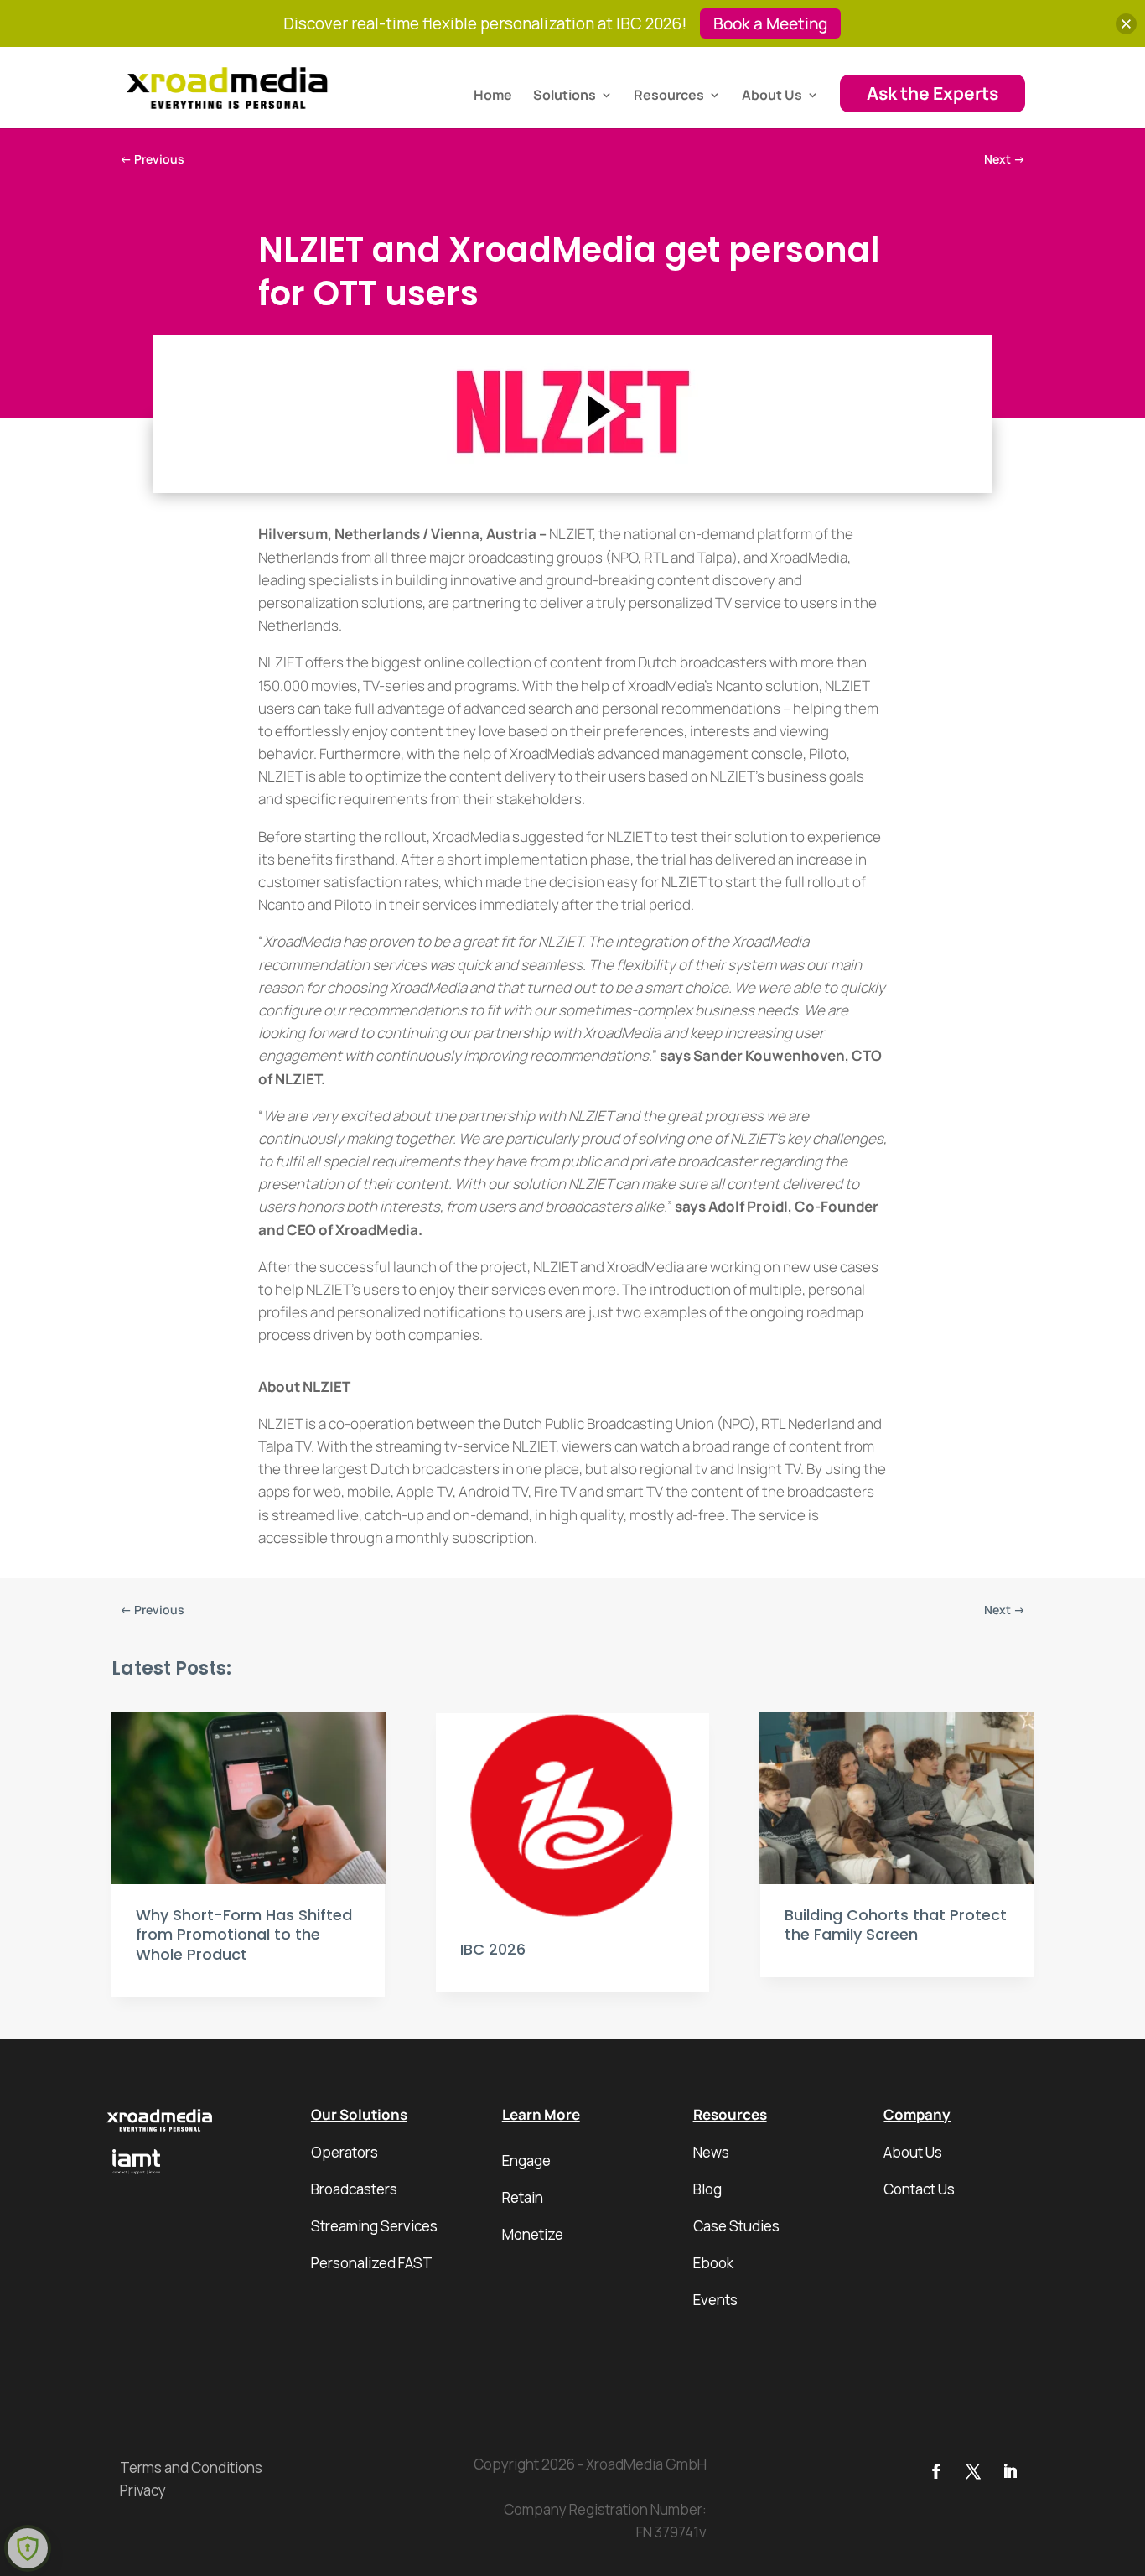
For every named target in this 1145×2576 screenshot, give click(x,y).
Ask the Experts (933, 93)
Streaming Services (374, 2226)
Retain (523, 2197)
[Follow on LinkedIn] (1010, 2471)
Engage (526, 2161)
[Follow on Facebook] (936, 2471)
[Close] (1126, 24)
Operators (345, 2152)
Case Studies (736, 2226)
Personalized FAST (372, 2263)
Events (715, 2300)
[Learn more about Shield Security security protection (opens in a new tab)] (28, 2548)
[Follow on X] (973, 2471)
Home (493, 96)
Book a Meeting (770, 23)
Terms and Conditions (191, 2467)
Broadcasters (354, 2189)
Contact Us (919, 2189)
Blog (707, 2189)
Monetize (533, 2234)
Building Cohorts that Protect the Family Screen (896, 1924)
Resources (669, 96)
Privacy (143, 2490)
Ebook (713, 2263)
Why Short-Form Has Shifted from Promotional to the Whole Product (244, 1935)
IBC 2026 (493, 1949)
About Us (772, 96)
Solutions (565, 96)
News (711, 2152)
